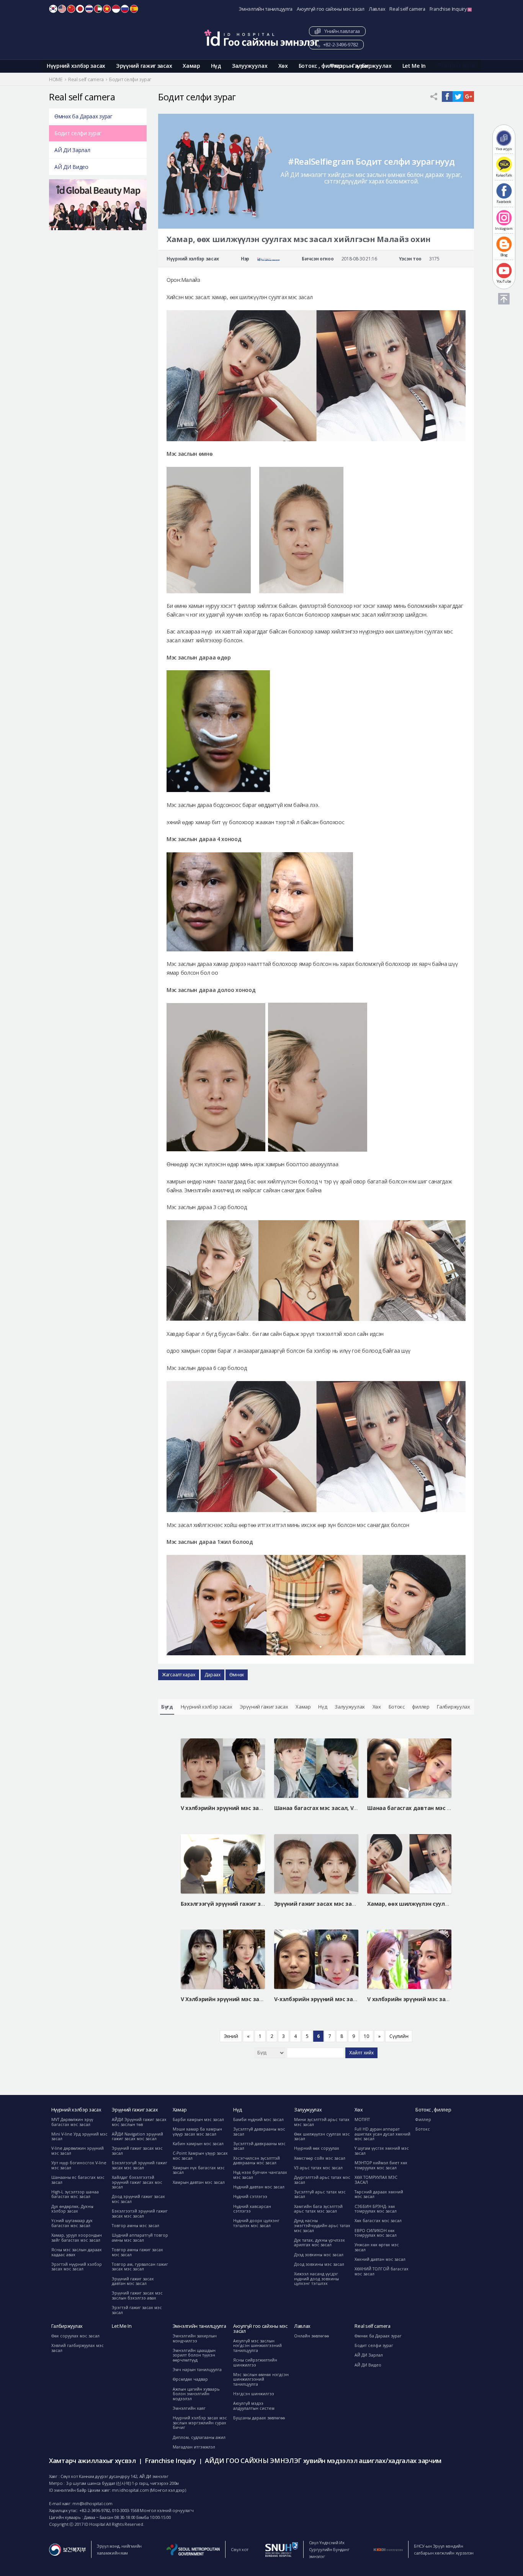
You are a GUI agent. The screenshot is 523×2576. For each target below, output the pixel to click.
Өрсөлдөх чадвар (190, 2379)
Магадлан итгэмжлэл (194, 2447)
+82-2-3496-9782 (340, 45)
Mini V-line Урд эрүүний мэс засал (79, 2137)
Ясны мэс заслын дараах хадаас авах (77, 2252)
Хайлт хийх (361, 2053)
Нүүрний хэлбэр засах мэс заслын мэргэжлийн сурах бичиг (200, 2423)
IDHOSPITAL (261, 38)
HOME (56, 79)
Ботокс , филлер (320, 66)
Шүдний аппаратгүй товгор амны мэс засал (140, 2238)
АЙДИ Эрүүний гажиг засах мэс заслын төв (139, 2122)
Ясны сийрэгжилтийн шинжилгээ (255, 2362)
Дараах (212, 1675)
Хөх (283, 66)
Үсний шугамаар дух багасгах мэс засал (72, 2223)
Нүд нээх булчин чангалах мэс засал (260, 2175)
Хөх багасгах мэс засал (378, 2221)
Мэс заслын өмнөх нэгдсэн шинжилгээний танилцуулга (261, 2379)
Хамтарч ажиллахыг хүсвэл (92, 2461)
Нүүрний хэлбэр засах (76, 66)
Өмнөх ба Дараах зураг (83, 116)
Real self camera (407, 9)
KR (53, 9)
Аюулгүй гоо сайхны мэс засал (331, 9)
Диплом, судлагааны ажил (199, 2437)
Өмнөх (237, 1675)
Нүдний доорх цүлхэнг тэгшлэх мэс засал (256, 2223)
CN (71, 9)
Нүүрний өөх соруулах (317, 2148)
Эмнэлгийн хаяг (189, 2408)
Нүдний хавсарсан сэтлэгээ (252, 2209)
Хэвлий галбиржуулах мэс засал (78, 2348)
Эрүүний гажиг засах (144, 66)
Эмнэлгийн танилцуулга (266, 9)
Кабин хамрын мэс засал (198, 2144)
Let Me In (414, 66)
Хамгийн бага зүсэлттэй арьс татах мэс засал (318, 2209)
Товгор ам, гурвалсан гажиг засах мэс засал (140, 2267)
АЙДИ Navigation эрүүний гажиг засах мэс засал (137, 2137)
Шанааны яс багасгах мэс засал (78, 2180)
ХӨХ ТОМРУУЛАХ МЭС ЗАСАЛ (376, 2180)
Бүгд (167, 1707)
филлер (421, 1707)
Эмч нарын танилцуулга (197, 2370)
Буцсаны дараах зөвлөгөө (259, 2418)
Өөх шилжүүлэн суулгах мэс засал (322, 2137)
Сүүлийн (399, 2036)
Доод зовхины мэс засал (319, 2264)
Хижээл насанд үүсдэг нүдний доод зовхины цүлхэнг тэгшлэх (316, 2279)
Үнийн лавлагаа (341, 31)
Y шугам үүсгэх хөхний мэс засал (382, 2151)
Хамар (191, 66)
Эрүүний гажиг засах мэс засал (137, 2151)
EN (62, 9)
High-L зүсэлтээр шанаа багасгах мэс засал (75, 2194)
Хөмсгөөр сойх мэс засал (320, 2158)
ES (134, 9)
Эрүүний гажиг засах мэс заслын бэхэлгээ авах (137, 2295)
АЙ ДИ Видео (71, 167)
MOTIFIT (362, 2119)
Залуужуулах (250, 66)
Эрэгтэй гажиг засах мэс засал (137, 2310)
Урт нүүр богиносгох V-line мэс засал (79, 2165)
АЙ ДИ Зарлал (72, 150)
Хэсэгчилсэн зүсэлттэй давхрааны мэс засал (257, 2161)
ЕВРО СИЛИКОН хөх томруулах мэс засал (376, 2233)
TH (89, 9)
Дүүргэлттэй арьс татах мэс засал (322, 2180)
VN (107, 9)
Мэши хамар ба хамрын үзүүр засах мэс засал (197, 2132)
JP (80, 9)
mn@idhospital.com (92, 2503)
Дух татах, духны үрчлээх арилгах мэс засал (320, 2243)
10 (366, 2036)
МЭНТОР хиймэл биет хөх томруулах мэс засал (381, 2165)
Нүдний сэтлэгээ (250, 2196)
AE (98, 9)
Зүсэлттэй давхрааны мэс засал (259, 2146)
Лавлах (377, 9)
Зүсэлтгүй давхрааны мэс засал (259, 2132)
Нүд (216, 66)
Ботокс (397, 1707)
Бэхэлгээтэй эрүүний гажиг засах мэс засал (140, 2213)
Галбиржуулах (372, 66)
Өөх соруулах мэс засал (75, 2336)
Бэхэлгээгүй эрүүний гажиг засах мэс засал (140, 2165)
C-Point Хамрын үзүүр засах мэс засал (200, 2156)
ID (116, 9)
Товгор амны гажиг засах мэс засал (137, 2252)
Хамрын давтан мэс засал (199, 2182)
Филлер (423, 2119)
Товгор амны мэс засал (136, 2226)
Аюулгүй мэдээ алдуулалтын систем (254, 2406)
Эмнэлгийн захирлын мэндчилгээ (195, 2338)
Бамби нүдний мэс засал (258, 2119)
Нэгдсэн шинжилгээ (254, 2394)
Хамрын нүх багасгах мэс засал (199, 2170)
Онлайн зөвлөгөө (311, 2336)
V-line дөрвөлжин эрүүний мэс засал (78, 2151)
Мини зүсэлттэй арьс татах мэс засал (322, 2122)
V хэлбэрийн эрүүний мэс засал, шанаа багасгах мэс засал (263, 1808)
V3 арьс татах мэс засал (318, 2168)
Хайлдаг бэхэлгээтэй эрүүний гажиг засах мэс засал (137, 2182)
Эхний (231, 2036)
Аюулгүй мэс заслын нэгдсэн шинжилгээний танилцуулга (257, 2346)
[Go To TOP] (504, 299)
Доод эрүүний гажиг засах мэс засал (138, 2199)
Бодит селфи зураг (78, 133)
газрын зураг (459, 65)
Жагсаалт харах (179, 1675)
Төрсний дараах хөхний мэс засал (379, 2194)
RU (125, 9)
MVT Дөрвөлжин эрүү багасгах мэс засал (72, 2122)
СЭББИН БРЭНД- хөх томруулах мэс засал (376, 2209)
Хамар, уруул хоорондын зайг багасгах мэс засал (77, 2238)
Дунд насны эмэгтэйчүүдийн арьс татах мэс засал (322, 2225)
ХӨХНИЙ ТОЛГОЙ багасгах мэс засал (382, 2271)
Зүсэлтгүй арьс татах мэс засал (320, 2194)
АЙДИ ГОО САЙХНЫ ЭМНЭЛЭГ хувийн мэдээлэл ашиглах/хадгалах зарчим (323, 2461)
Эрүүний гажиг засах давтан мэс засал (133, 2281)
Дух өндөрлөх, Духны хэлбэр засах (72, 2209)
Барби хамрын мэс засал (198, 2119)
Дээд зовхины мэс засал (319, 2255)
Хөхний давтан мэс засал (380, 2259)
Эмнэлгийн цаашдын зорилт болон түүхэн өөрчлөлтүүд (194, 2355)
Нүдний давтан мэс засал (259, 2187)
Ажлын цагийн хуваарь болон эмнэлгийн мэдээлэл (196, 2394)
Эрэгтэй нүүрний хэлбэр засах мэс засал (77, 2267)
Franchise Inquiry (449, 9)
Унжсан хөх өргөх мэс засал (377, 2247)
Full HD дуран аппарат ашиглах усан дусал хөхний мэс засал (382, 2134)
